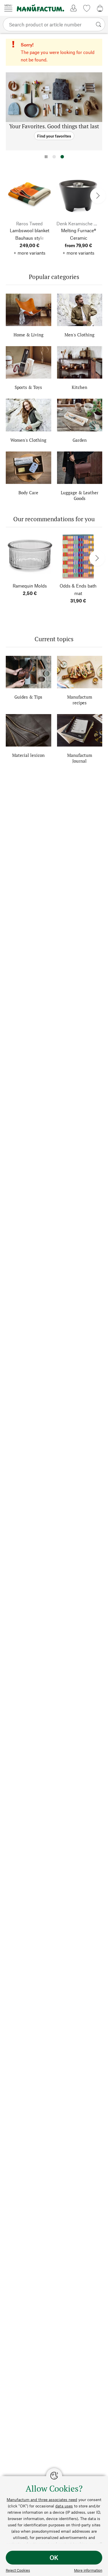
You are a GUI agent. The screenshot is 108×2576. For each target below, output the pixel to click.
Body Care (28, 493)
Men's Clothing (79, 335)
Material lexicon (28, 755)
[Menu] (8, 8)
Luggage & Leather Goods (80, 495)
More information (88, 2570)
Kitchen (79, 387)
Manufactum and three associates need (42, 2500)
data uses (64, 2506)
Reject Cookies (18, 2570)
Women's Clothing (28, 440)
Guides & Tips (28, 697)
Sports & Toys (28, 387)
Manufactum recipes (80, 700)
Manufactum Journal (80, 758)
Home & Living (29, 335)
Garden (80, 440)
